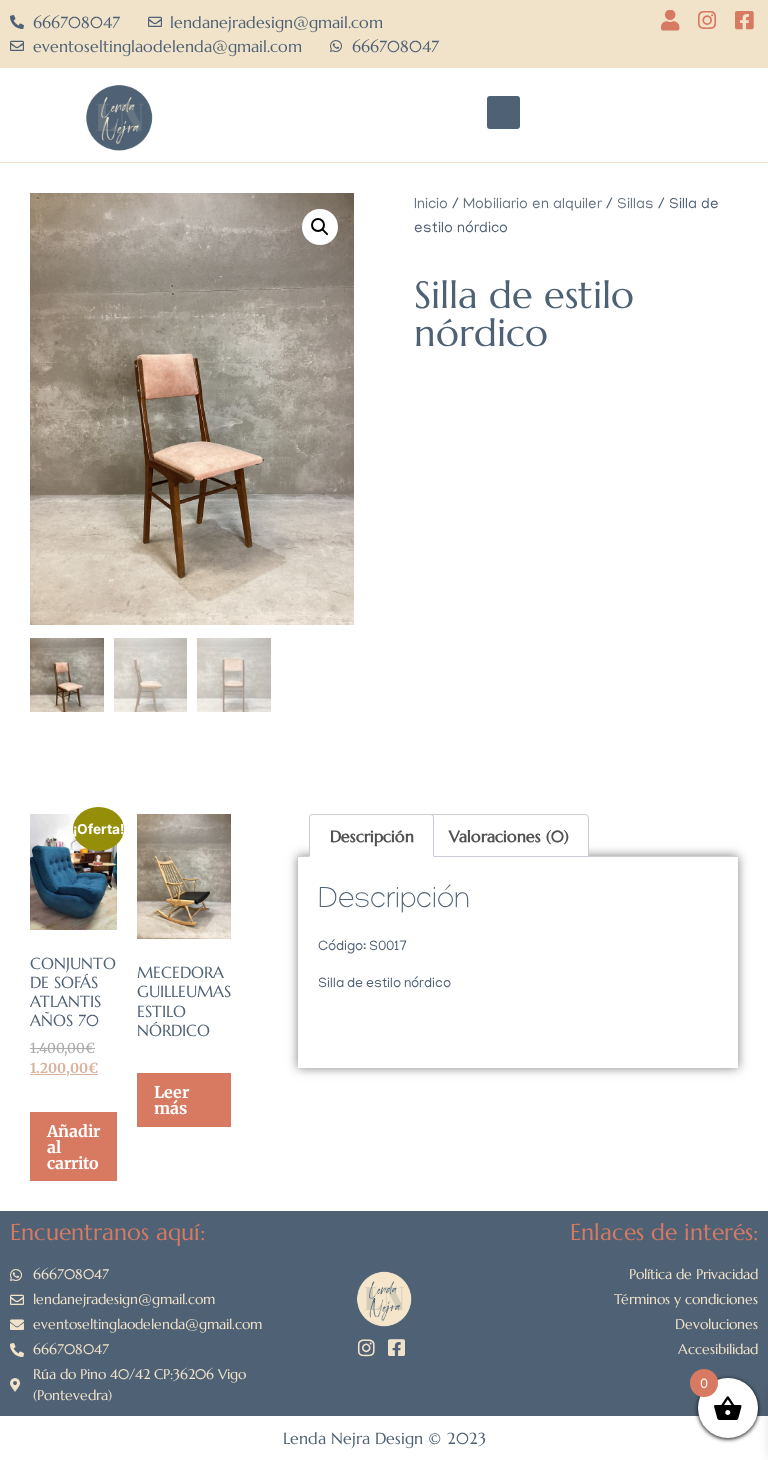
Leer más (171, 1100)
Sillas (635, 205)
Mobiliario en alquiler (532, 205)
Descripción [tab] (372, 836)
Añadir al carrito (73, 1147)
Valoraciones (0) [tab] (509, 836)
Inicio (431, 205)
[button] (503, 112)
